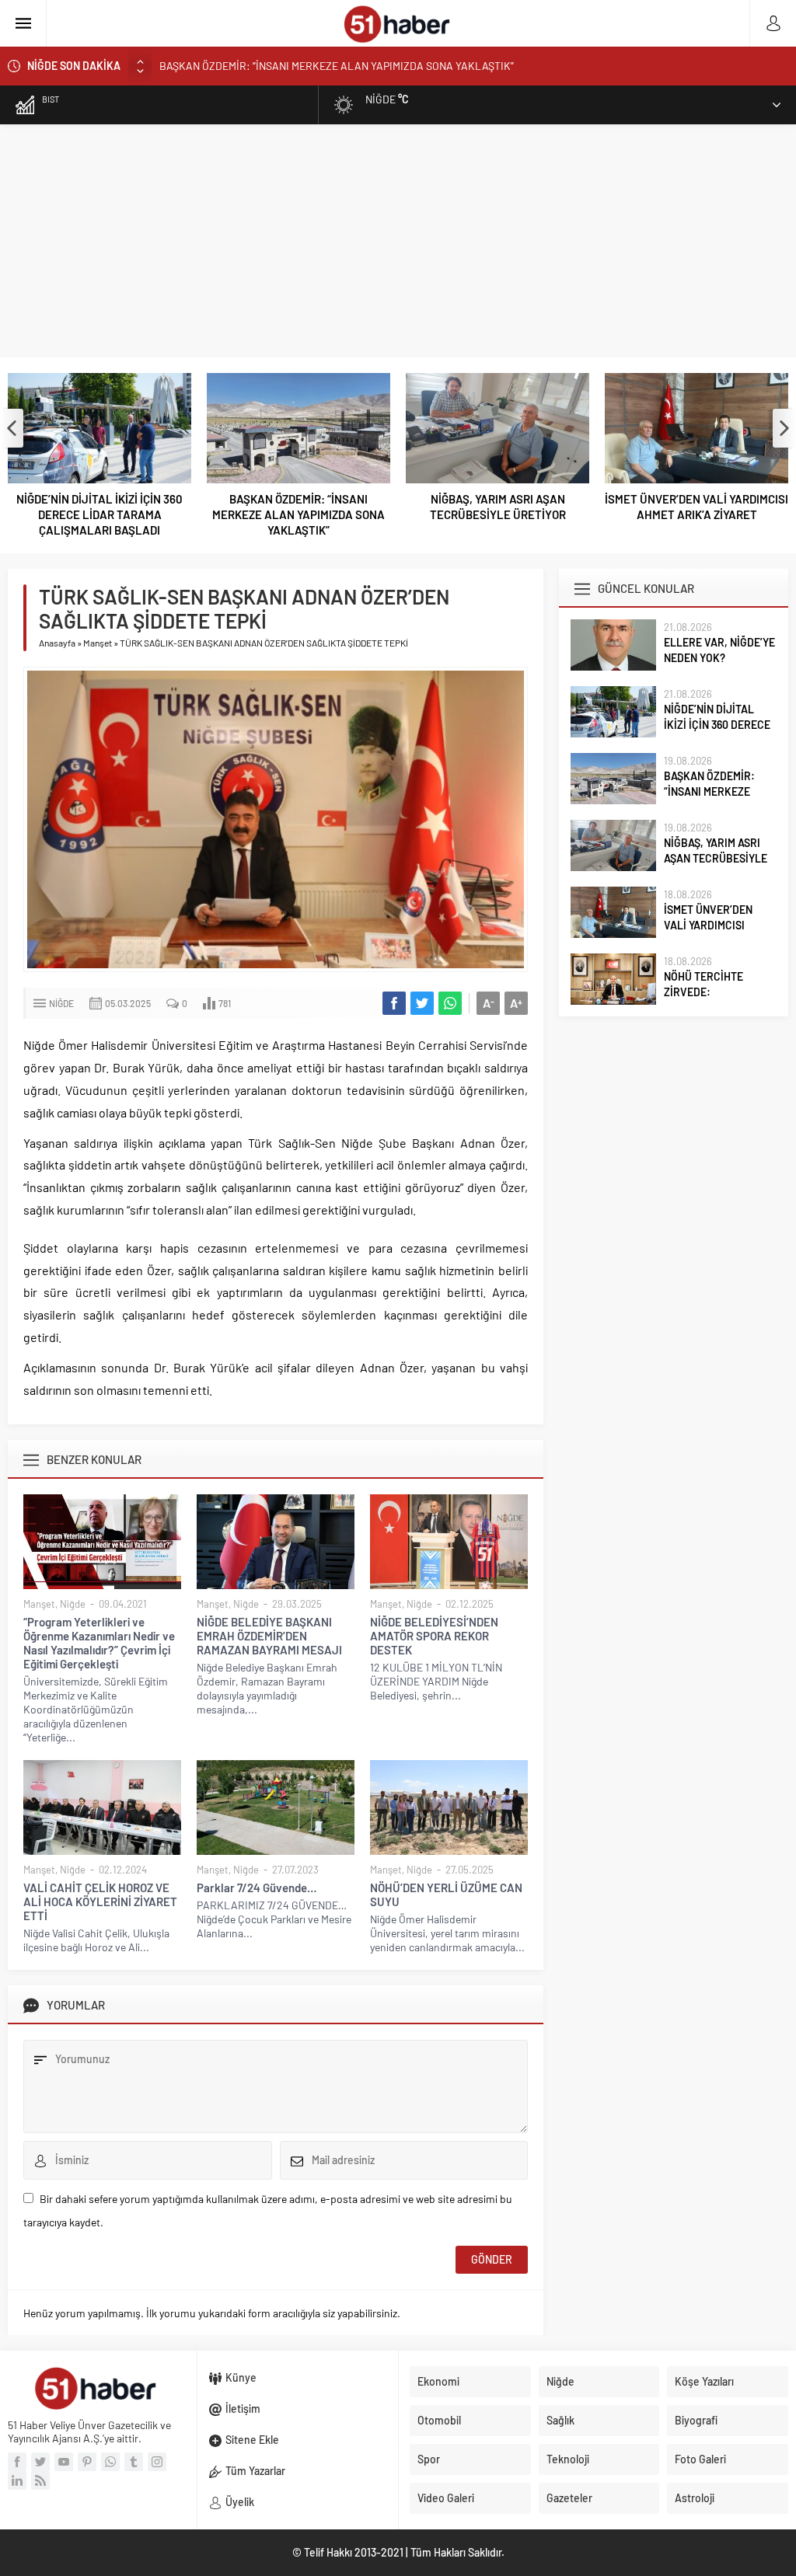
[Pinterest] (87, 2462)
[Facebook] (17, 2462)
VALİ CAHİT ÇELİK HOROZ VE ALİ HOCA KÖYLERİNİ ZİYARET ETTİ (100, 1901)
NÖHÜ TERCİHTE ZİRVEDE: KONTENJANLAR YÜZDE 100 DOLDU (696, 507)
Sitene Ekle (252, 2440)
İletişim (243, 2409)
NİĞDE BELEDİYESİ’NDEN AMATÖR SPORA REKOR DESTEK (434, 1636)
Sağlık (560, 2420)
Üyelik (240, 2502)
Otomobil (439, 2420)
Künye (241, 2377)
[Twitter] (40, 2462)
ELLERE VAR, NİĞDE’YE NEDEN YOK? (719, 650)
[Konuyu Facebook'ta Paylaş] (394, 1003)
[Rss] (40, 2480)
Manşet (98, 643)
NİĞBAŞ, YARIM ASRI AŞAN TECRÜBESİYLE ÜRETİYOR (299, 507)
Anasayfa (57, 643)
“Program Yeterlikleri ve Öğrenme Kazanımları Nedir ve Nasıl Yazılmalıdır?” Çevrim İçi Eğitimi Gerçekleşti (99, 1643)
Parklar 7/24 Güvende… (257, 1888)
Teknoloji (568, 2459)
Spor (429, 2459)
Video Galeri (446, 2498)
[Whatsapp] (110, 2462)
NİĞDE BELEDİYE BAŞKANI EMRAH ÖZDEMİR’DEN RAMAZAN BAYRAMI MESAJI (269, 1636)
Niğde (61, 1003)
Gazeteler (569, 2498)
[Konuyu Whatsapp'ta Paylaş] (450, 1003)
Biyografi (696, 2420)
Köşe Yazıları (704, 2381)
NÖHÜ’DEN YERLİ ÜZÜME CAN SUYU (446, 1895)
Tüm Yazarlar (255, 2471)
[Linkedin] (17, 2480)
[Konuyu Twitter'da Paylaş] (422, 1003)
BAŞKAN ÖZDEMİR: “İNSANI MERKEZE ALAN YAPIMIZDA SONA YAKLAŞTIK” (337, 66)
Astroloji (695, 2498)
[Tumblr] (134, 2462)
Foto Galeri (700, 2459)
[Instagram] (157, 2462)
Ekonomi (438, 2381)
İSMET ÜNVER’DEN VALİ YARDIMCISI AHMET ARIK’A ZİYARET (497, 507)
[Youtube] (64, 2462)
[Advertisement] (398, 241)
